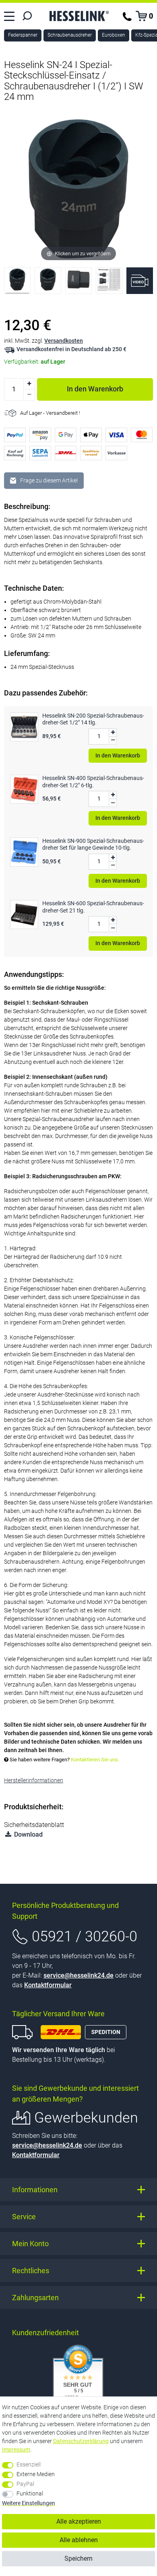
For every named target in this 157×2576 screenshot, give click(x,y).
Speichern (78, 2558)
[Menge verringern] (29, 395)
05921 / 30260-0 (85, 1937)
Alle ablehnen (79, 2540)
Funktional (30, 2493)
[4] (109, 283)
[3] (78, 283)
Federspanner (23, 35)
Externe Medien (36, 2474)
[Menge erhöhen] (29, 384)
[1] (17, 283)
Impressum (16, 2450)
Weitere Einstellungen (29, 2503)
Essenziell (29, 2464)
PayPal (25, 2484)
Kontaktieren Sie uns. (95, 1760)
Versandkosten (64, 341)
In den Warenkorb (95, 389)
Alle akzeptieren (79, 2521)
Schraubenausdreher (70, 35)
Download (28, 1834)
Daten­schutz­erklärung (81, 2441)
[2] (48, 283)
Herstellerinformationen (34, 1780)
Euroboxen (114, 35)
